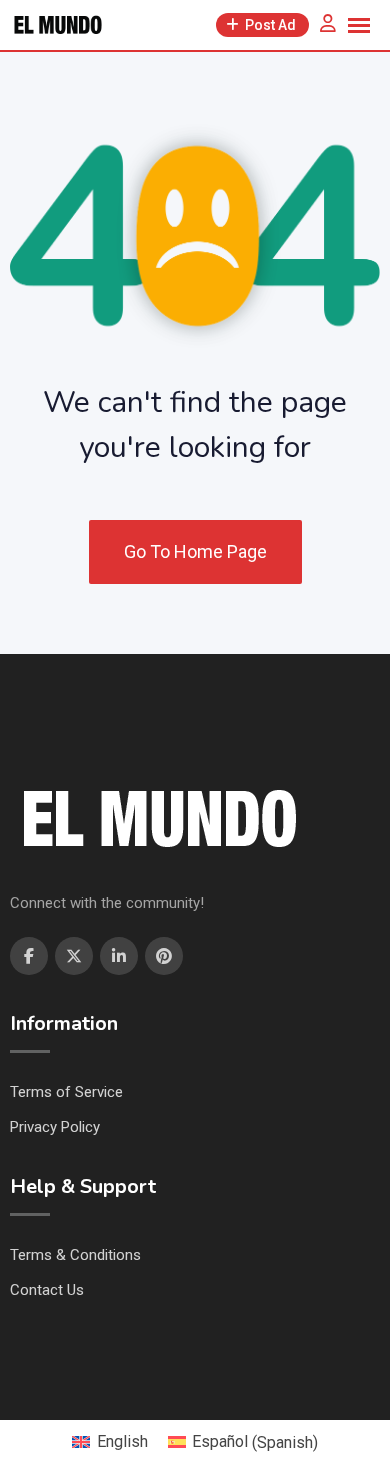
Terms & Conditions (75, 1255)
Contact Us (47, 1290)
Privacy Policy (55, 1127)
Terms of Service (66, 1092)
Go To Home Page (195, 551)
